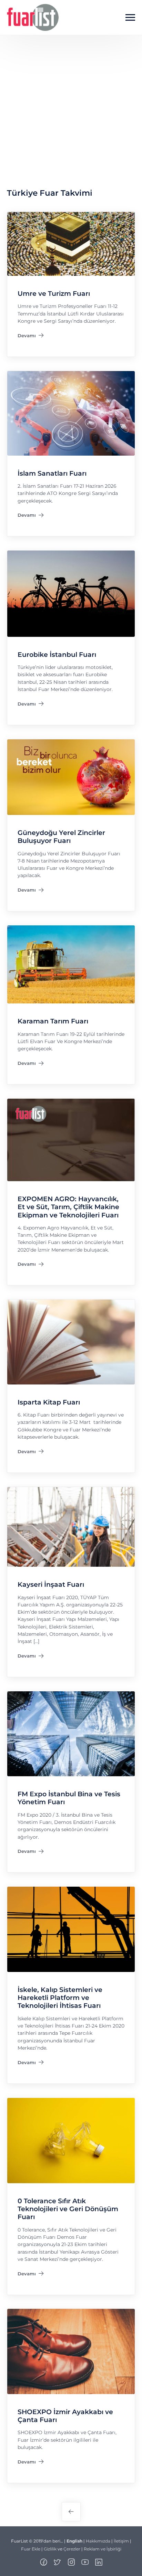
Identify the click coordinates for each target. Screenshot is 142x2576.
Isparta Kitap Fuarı (49, 1402)
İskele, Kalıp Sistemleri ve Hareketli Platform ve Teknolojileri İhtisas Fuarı (60, 1998)
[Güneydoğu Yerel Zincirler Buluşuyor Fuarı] (71, 777)
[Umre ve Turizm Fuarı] (71, 244)
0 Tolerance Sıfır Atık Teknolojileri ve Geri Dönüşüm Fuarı (68, 2209)
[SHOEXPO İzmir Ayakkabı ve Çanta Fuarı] (71, 2351)
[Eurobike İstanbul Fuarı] (71, 593)
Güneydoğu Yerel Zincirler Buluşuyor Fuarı (61, 837)
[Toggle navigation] (130, 18)
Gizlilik (50, 2549)
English (74, 2541)
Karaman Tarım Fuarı (53, 1021)
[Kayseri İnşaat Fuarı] (71, 1527)
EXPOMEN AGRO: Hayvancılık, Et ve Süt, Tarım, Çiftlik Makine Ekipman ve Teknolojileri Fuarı (68, 1207)
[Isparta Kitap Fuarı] (71, 1342)
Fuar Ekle (31, 2549)
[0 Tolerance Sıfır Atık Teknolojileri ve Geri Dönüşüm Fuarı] (71, 2140)
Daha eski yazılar (71, 2512)
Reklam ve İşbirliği (103, 2549)
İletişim (121, 2541)
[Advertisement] (71, 110)
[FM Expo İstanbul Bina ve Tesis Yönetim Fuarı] (71, 1733)
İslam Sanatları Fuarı (52, 473)
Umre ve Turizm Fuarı (54, 294)
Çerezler (72, 2549)
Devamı (31, 337)
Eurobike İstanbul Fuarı (57, 655)
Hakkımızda (98, 2541)
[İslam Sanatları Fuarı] (71, 413)
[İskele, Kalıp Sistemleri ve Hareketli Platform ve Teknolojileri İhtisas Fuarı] (71, 1929)
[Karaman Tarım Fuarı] (71, 964)
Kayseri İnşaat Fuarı (51, 1585)
